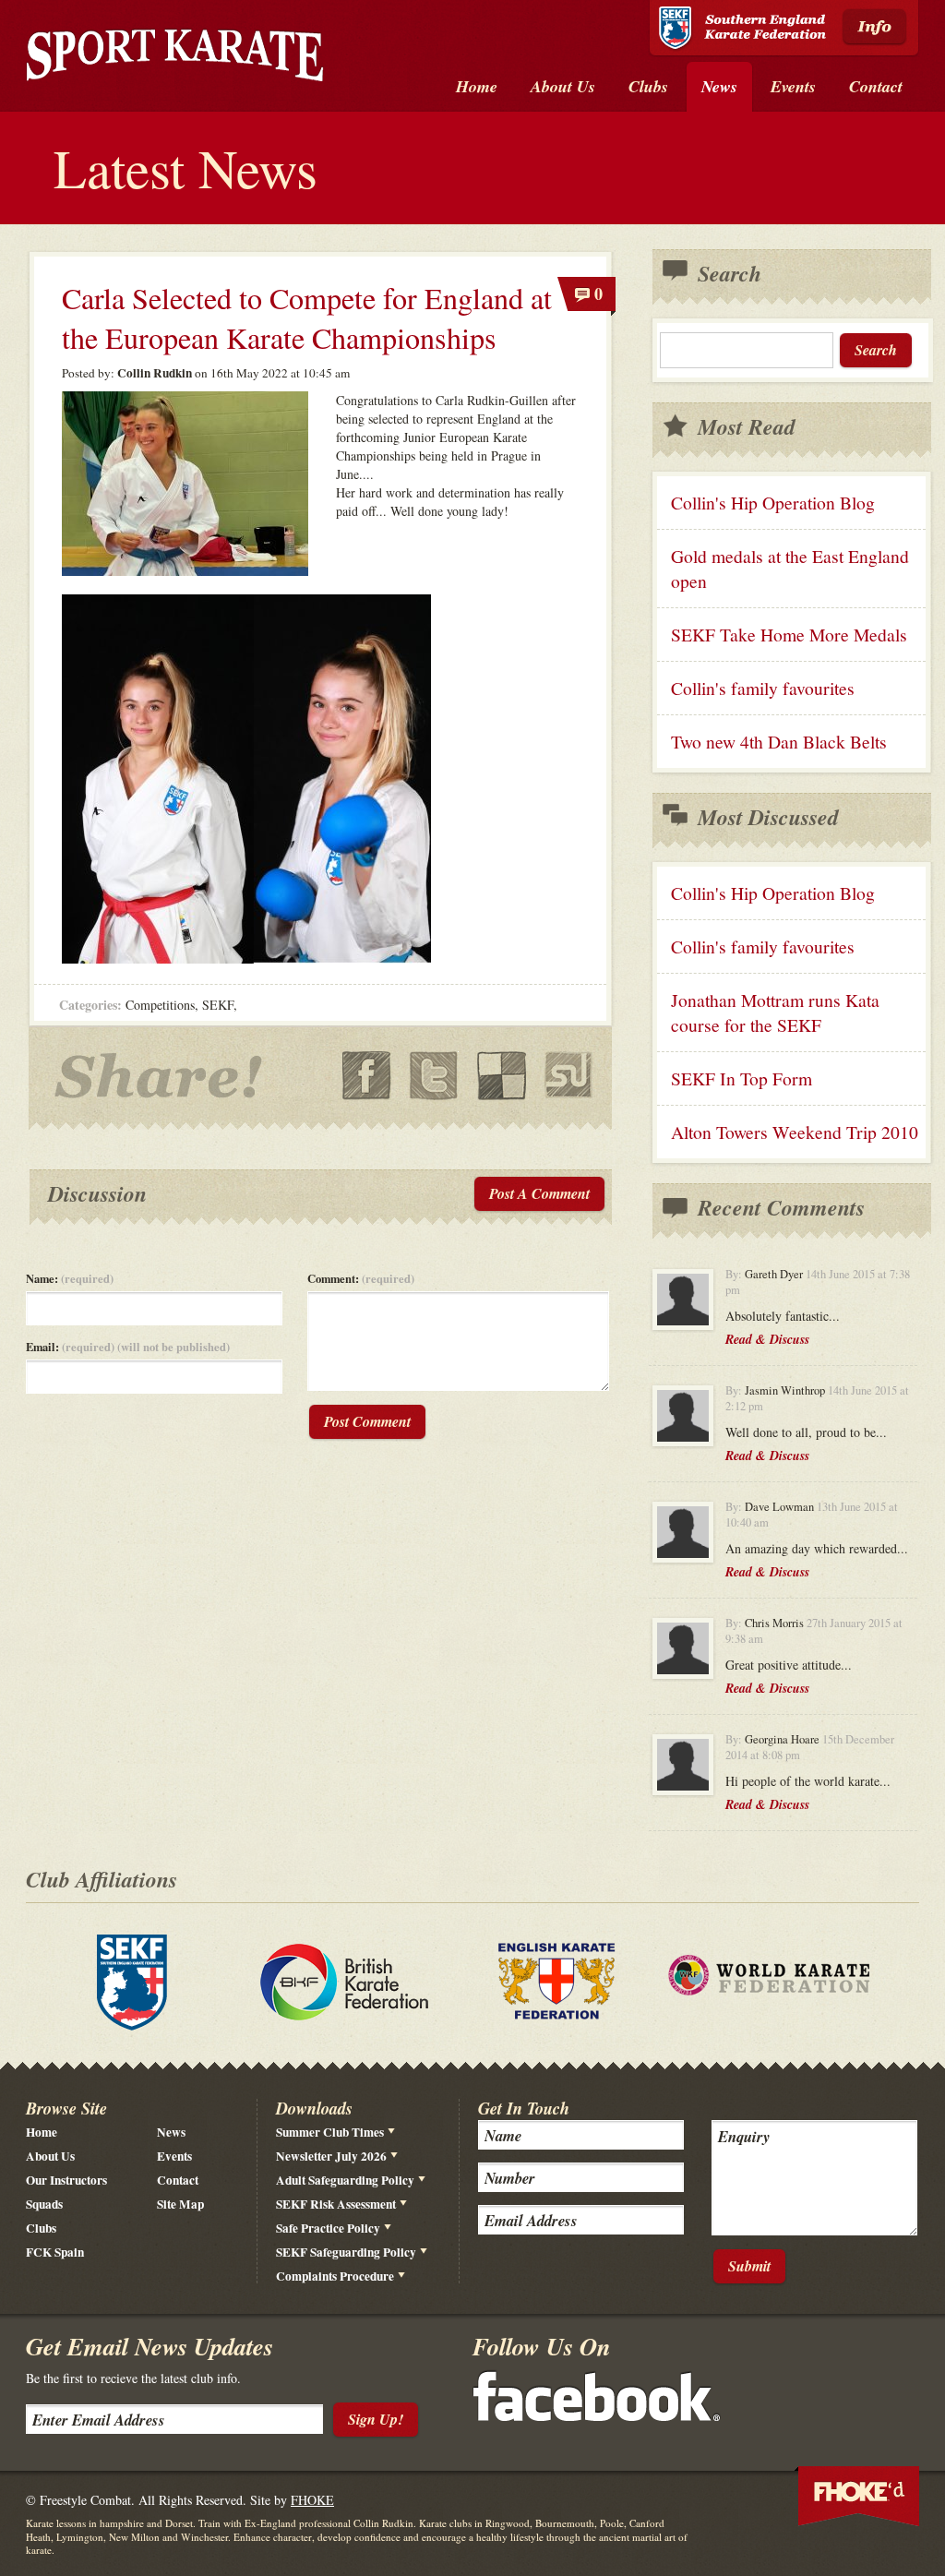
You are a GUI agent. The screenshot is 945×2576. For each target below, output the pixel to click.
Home (42, 2132)
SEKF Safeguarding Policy (346, 2252)
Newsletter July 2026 (331, 2156)
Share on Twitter (434, 1076)
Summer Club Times (330, 2132)
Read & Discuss (767, 1339)
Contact (178, 2180)
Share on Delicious (502, 1076)
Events (174, 2156)
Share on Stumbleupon (569, 1076)
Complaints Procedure (335, 2276)
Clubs (41, 2228)
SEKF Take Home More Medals (789, 635)
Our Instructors (66, 2180)
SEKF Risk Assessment (336, 2204)
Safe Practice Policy (328, 2228)
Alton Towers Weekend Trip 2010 (795, 1132)
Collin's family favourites (763, 688)
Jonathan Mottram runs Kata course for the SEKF (775, 1012)
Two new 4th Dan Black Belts (779, 742)
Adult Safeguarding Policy (345, 2180)
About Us (50, 2156)
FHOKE (312, 2500)
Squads (44, 2204)
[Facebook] (597, 2416)
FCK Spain (55, 2252)
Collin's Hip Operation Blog (773, 503)
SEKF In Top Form (742, 1078)
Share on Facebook (367, 1076)
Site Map (180, 2204)
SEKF (218, 1005)
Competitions (160, 1005)
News (171, 2132)
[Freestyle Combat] (175, 59)
